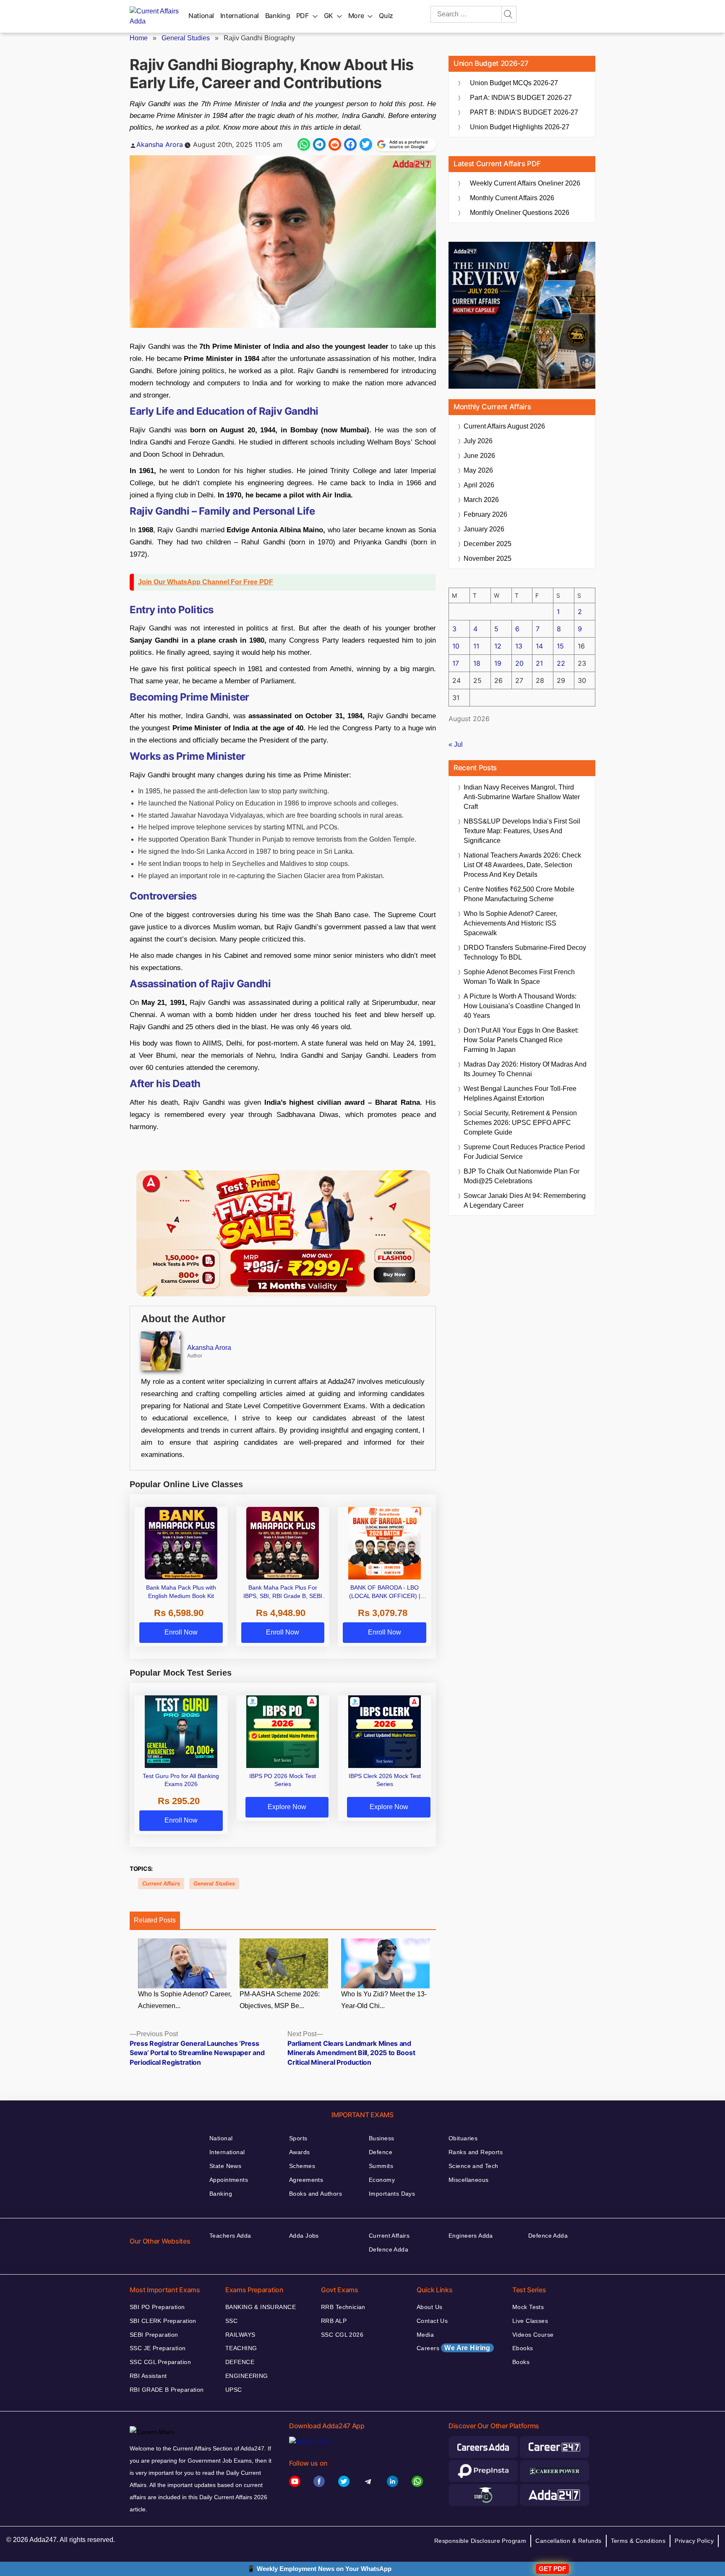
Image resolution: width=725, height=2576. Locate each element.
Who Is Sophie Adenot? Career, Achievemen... (185, 2000)
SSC (231, 2321)
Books (521, 2362)
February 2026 (485, 514)
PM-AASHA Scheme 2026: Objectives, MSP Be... (280, 2000)
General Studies (186, 38)
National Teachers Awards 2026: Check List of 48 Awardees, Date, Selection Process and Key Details (522, 865)
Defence (381, 2152)
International (240, 16)
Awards (300, 2152)
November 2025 (488, 558)
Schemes (302, 2166)
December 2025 (488, 544)
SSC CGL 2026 (342, 2335)
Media (425, 2335)
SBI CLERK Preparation (163, 2321)
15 (560, 646)
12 (498, 646)
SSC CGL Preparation (160, 2362)
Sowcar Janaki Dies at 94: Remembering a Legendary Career (525, 1200)
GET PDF (552, 2569)
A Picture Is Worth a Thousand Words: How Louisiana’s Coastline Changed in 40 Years (522, 1006)
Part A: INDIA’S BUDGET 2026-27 (521, 98)
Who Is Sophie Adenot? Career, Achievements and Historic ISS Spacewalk (510, 923)
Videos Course (533, 2335)
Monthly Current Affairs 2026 (512, 198)
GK (329, 16)
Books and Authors (316, 2194)
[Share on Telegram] (319, 144)
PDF (303, 16)
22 (561, 663)
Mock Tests (528, 2307)
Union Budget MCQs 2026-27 (514, 83)
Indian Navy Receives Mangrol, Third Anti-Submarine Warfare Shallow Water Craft (522, 797)
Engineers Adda (471, 2236)
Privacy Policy (694, 2541)
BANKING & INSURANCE (261, 2307)
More (356, 16)
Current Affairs (161, 1884)
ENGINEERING (247, 2376)
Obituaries (463, 2138)
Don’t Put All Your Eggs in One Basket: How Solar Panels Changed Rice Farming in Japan (521, 1040)
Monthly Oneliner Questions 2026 (520, 213)
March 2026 (481, 500)
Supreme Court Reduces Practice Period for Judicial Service (524, 1152)
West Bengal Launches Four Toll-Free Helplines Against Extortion (520, 1093)
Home (139, 38)
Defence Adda (389, 2249)
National (201, 16)
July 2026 (478, 441)
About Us (429, 2307)
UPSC (234, 2390)
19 (498, 663)
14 (539, 646)
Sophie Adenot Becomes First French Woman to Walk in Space (519, 977)
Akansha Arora (160, 144)
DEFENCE (240, 2362)
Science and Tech (473, 2166)
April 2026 (479, 485)
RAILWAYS (240, 2335)
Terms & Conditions (638, 2541)
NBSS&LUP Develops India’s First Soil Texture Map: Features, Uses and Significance (522, 831)
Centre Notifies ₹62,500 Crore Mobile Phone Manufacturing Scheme (519, 894)
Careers (454, 2348)
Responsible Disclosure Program (480, 2541)
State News (225, 2166)
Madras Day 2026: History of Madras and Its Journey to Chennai (525, 1069)
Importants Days (392, 2194)
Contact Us (432, 2321)
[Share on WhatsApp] (304, 144)
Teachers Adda (230, 2236)
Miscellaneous (468, 2180)
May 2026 (478, 470)
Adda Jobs (304, 2236)
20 (519, 663)
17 (456, 663)
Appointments (229, 2180)
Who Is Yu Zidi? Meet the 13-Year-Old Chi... (384, 2000)
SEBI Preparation (154, 2335)
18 (477, 663)
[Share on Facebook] (350, 144)
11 (476, 646)
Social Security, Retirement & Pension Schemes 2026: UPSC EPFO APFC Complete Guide (520, 1123)
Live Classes (530, 2321)
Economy (382, 2180)
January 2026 (484, 529)
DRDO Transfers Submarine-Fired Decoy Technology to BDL (525, 952)
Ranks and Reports (476, 2152)
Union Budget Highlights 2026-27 (520, 127)
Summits (381, 2166)
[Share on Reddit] (335, 144)
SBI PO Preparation (157, 2307)
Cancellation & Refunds (568, 2541)
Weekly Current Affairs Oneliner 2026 (525, 183)
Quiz (386, 16)
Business (381, 2138)
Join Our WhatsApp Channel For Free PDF (206, 582)
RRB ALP (334, 2321)
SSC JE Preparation (158, 2348)
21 (539, 663)
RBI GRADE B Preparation (167, 2390)
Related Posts (155, 1920)
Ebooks (523, 2348)
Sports (298, 2138)
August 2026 (504, 426)
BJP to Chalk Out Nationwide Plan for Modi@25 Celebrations (522, 1176)
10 (456, 646)
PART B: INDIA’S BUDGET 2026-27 (524, 112)
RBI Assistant (148, 2376)
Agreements (306, 2180)
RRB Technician (343, 2307)
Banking (278, 16)
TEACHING (241, 2348)
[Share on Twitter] (366, 144)
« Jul (456, 744)
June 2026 (479, 456)
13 (519, 646)
